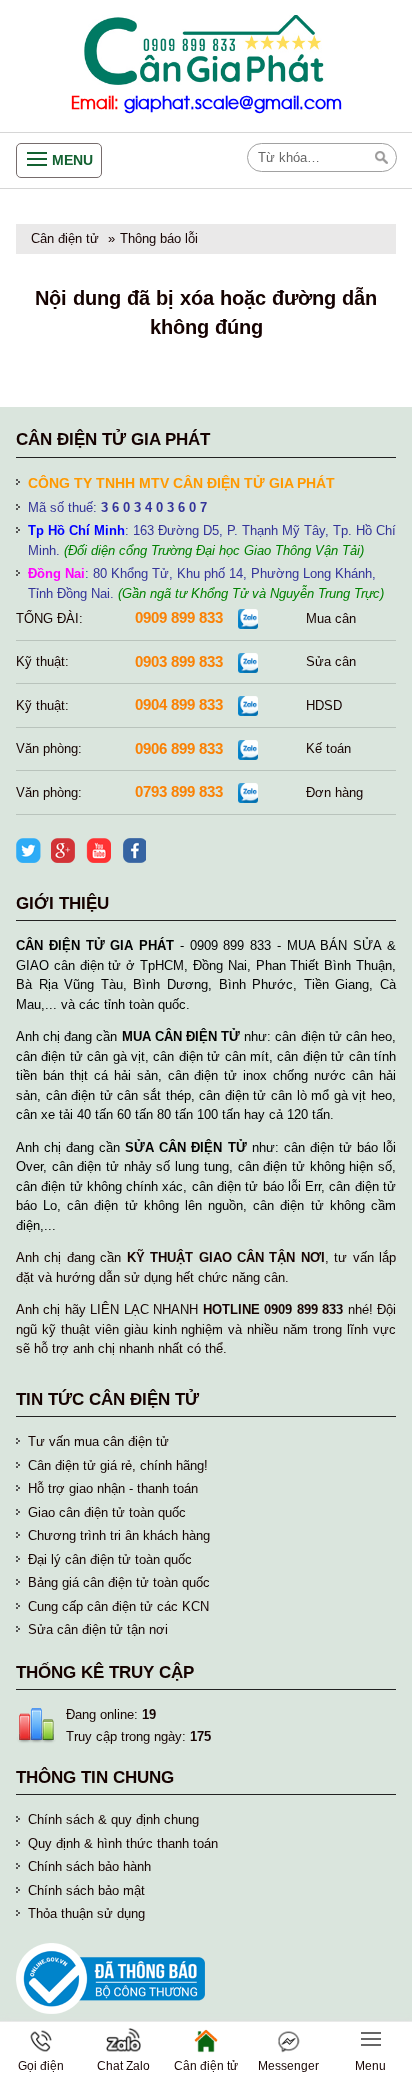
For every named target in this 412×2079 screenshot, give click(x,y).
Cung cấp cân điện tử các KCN (118, 1606)
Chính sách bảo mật (86, 1890)
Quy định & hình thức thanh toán (123, 1843)
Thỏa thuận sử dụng (86, 1913)
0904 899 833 (179, 704)
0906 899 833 (179, 748)
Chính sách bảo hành (89, 1866)
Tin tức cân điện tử (107, 1399)
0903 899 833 (179, 661)
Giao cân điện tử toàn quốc (107, 1512)
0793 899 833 (179, 791)
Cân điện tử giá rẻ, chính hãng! (118, 1465)
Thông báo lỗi (159, 238)
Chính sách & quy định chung (113, 1819)
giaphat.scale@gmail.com (233, 103)
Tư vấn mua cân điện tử (98, 1441)
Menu (72, 160)
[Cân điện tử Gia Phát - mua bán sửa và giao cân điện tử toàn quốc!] (206, 50)
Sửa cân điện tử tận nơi (98, 1629)
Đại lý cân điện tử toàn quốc (110, 1559)
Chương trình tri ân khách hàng (119, 1535)
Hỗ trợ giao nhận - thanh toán (113, 1488)
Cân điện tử (65, 238)
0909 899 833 (179, 617)
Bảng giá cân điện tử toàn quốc (119, 1582)
